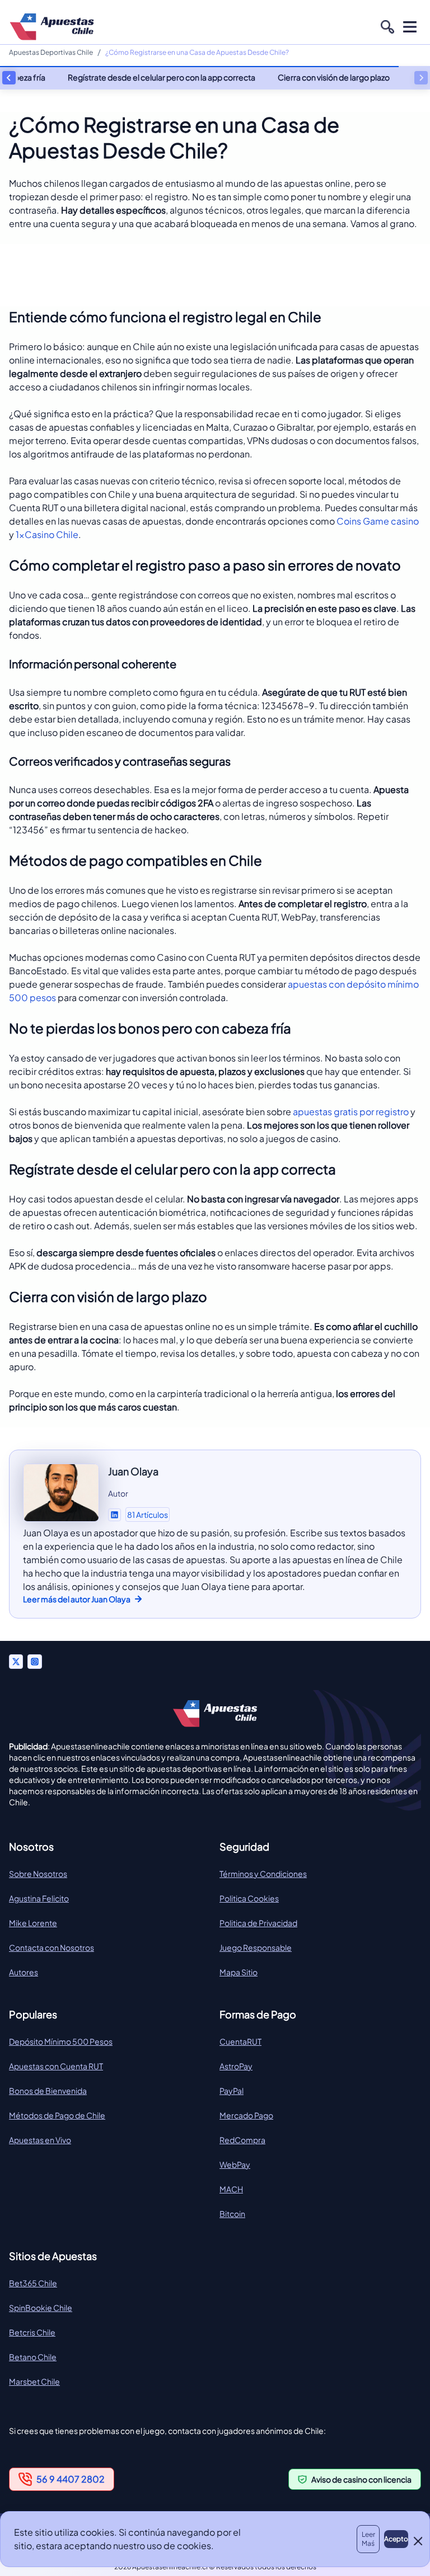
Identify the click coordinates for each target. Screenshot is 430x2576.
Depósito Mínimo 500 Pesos (61, 2041)
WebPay (235, 2164)
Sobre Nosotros (38, 1874)
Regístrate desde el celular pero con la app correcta (162, 77)
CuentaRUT (240, 2041)
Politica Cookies (249, 1898)
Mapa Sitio (239, 1972)
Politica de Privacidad (258, 1923)
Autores (24, 1972)
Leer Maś (368, 2539)
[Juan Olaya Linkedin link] (114, 1515)
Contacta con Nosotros (52, 1947)
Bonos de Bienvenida (48, 2091)
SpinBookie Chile (41, 2308)
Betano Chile (33, 2357)
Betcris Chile (32, 2332)
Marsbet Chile (34, 2381)
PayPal (232, 2091)
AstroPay (236, 2066)
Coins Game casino (378, 521)
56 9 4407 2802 (71, 2479)
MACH (231, 2189)
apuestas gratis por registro (351, 1112)
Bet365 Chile (33, 2283)
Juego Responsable (256, 1947)
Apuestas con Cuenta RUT (56, 2066)
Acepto (396, 2539)
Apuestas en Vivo (40, 2140)
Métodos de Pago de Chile (57, 2115)
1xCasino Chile (47, 534)
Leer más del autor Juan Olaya (77, 1599)
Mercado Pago (246, 2115)
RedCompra (242, 2140)
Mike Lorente (33, 1923)
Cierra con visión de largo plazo (334, 77)
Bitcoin (232, 2214)
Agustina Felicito (39, 1898)
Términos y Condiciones (263, 1874)
